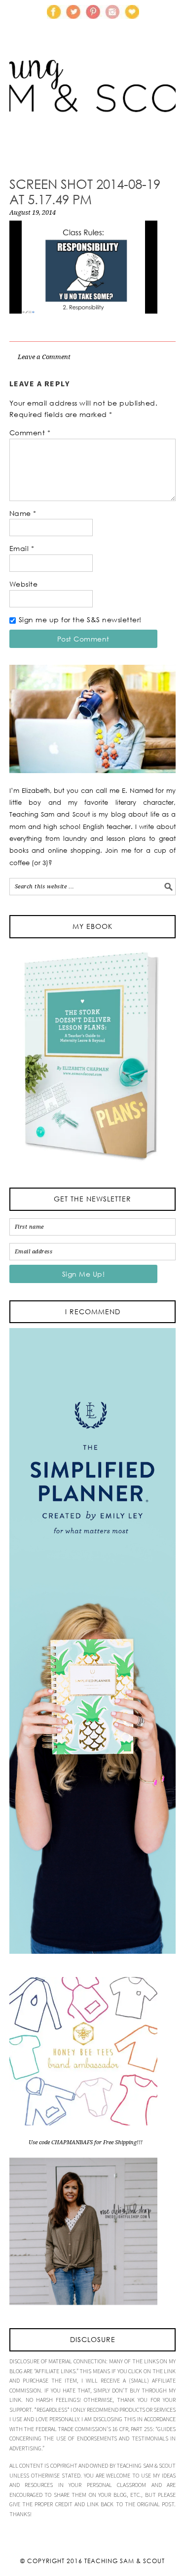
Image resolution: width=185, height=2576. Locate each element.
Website (24, 584)
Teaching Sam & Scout (125, 2561)
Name (23, 513)
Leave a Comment (44, 357)
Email (22, 548)
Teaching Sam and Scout (93, 101)
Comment (30, 433)
